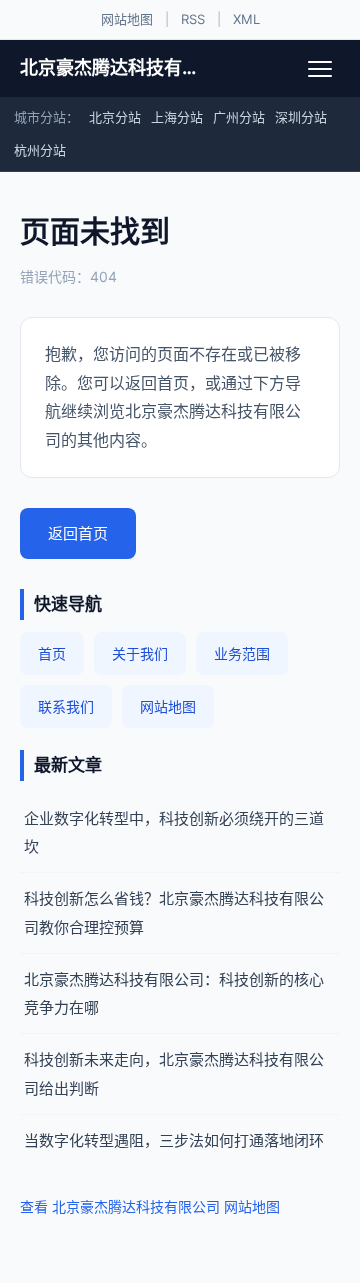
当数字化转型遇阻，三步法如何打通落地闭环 (174, 1140)
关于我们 (140, 653)
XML (246, 19)
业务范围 (242, 653)
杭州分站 (40, 150)
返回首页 (78, 533)
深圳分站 (301, 117)
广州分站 (239, 117)
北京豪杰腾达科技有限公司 (108, 67)
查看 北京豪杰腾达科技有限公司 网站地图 (150, 1206)
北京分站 (115, 117)
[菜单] (320, 69)
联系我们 (66, 706)
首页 (52, 653)
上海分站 (177, 117)
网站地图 (127, 19)
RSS (193, 19)
